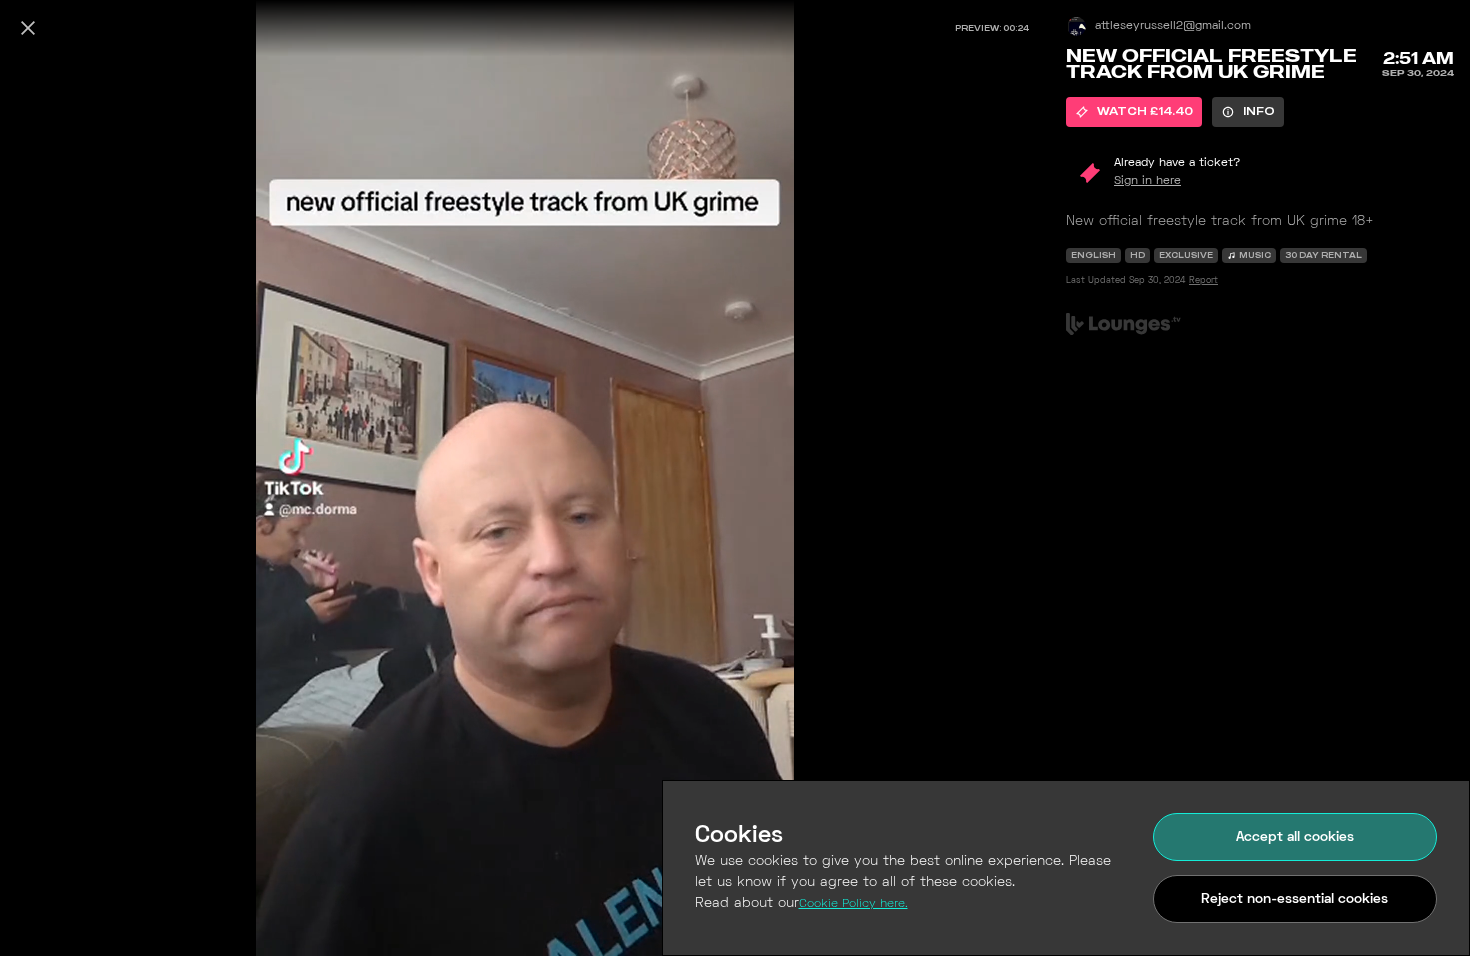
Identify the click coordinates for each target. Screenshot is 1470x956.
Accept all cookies (1295, 837)
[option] (1134, 112)
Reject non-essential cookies (1294, 899)
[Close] (28, 28)
